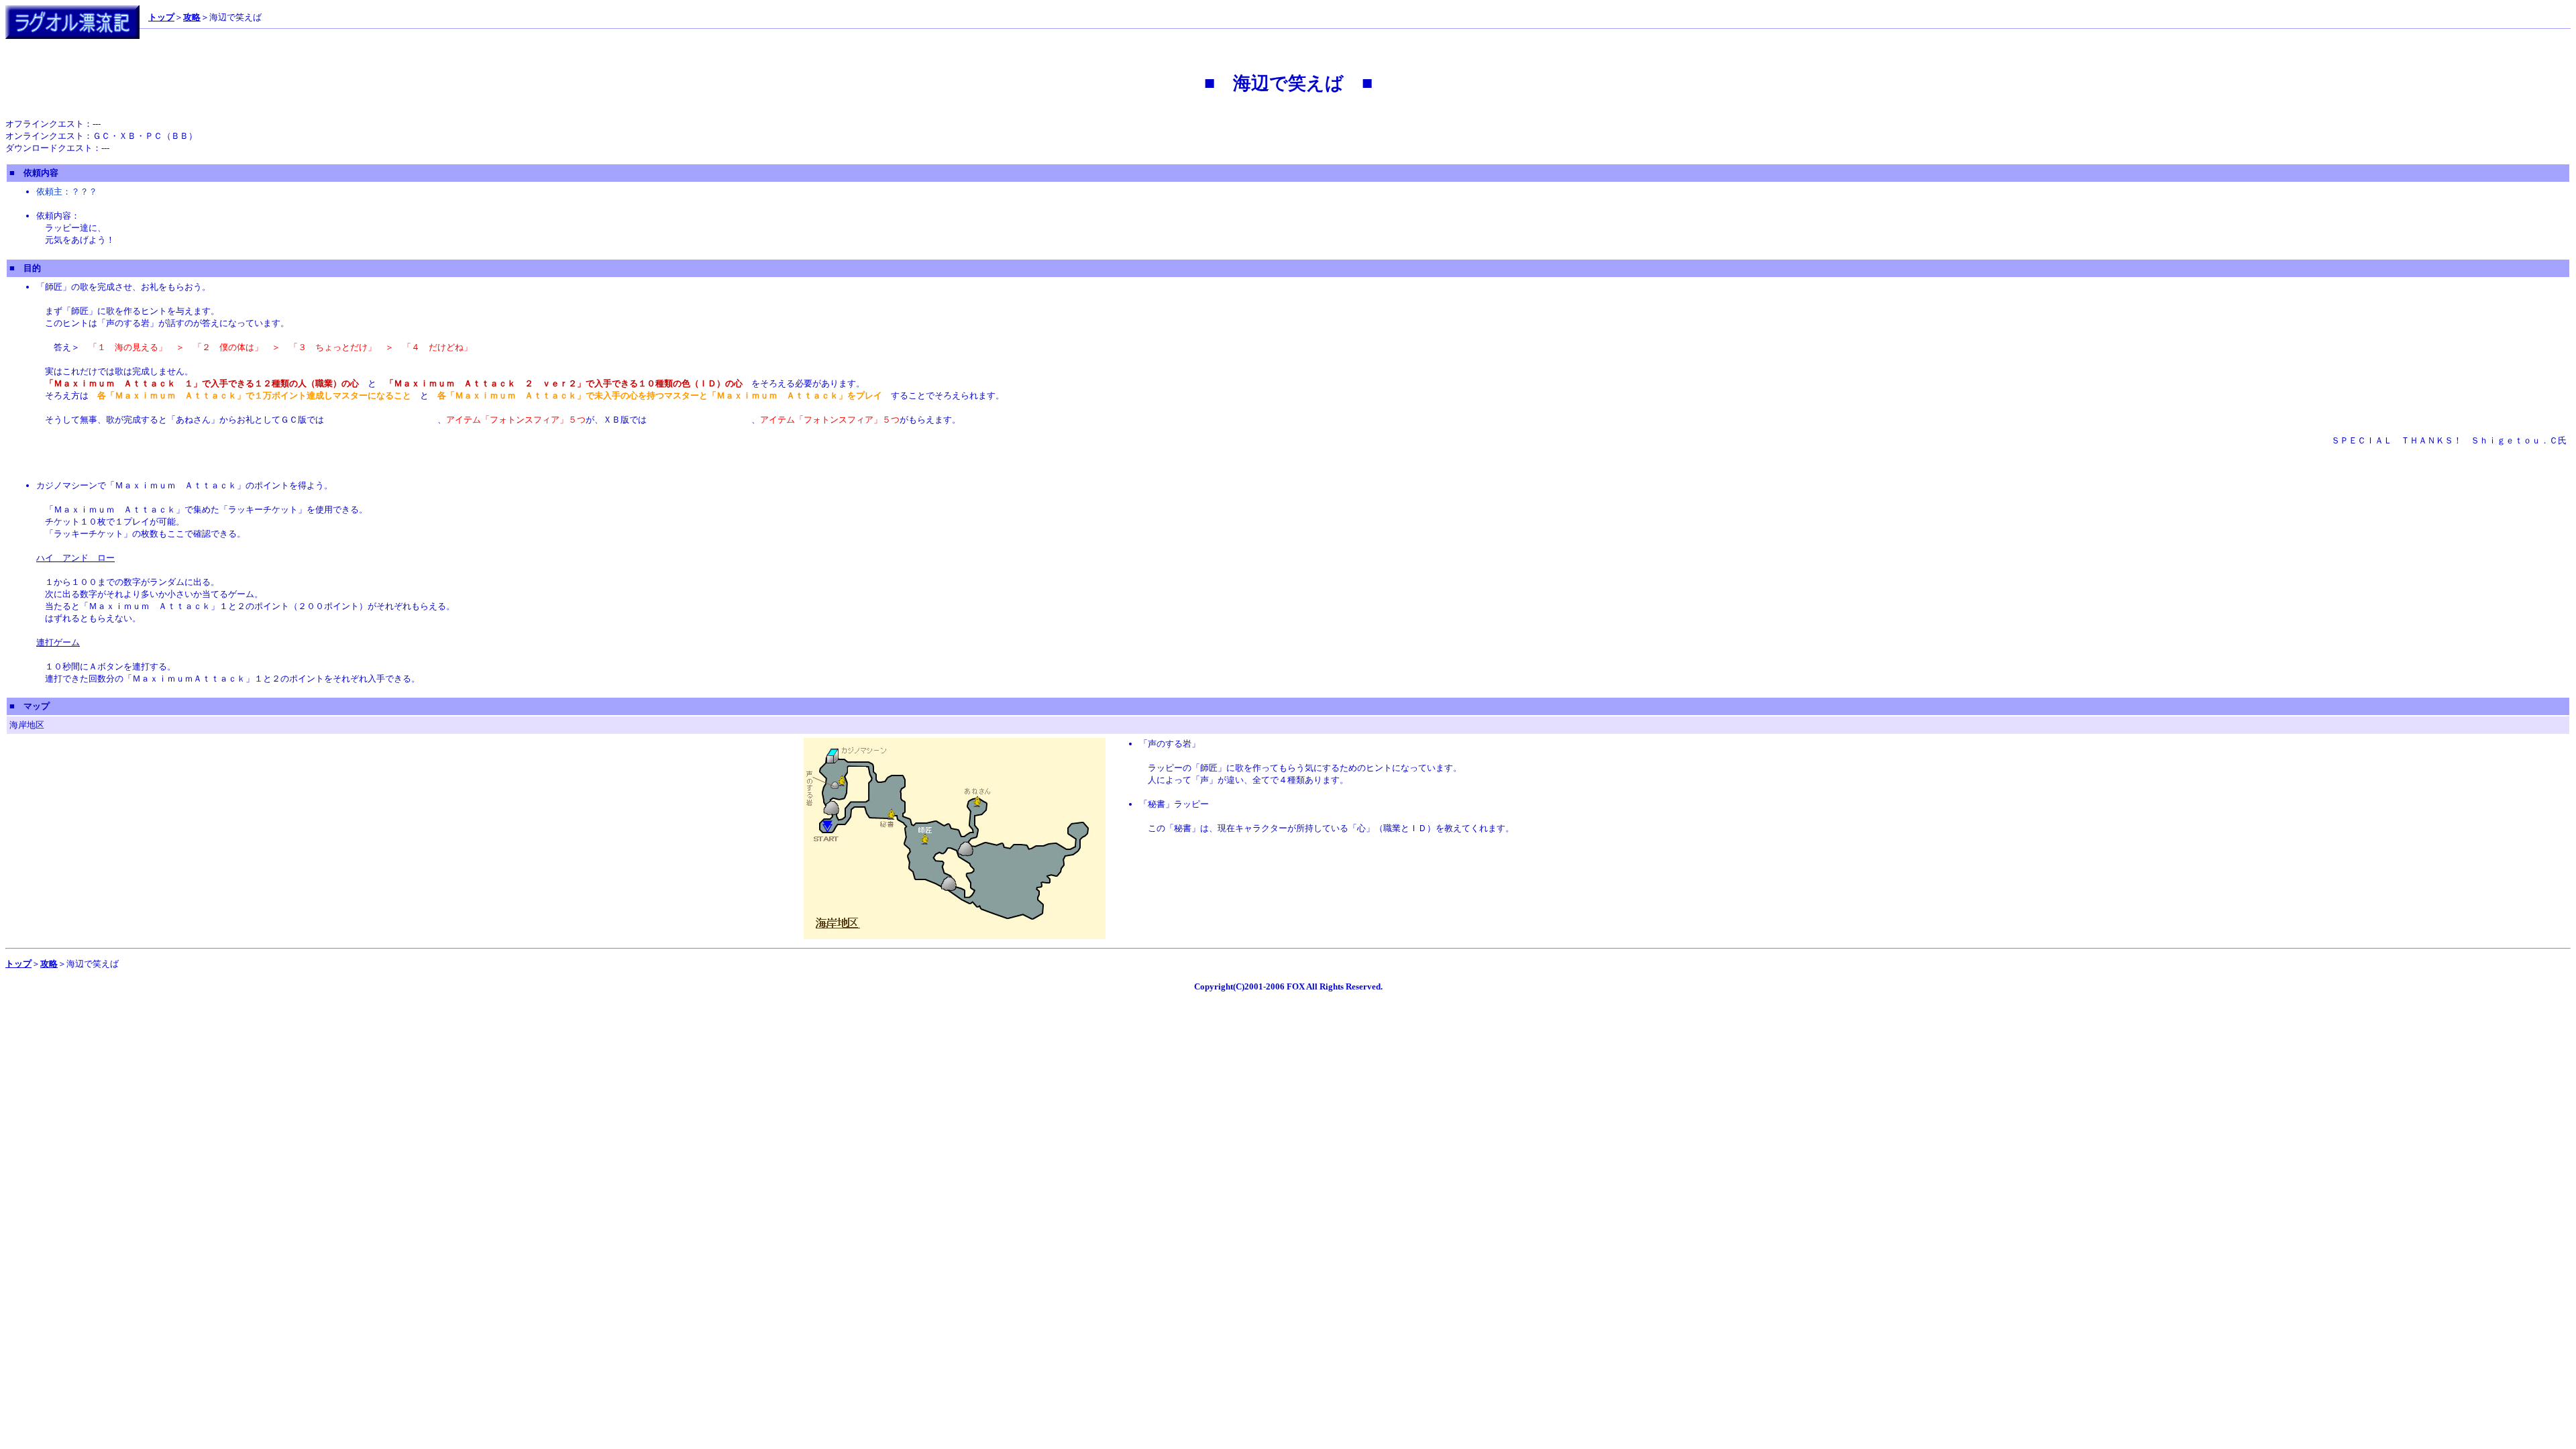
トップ (161, 17)
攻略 (192, 17)
